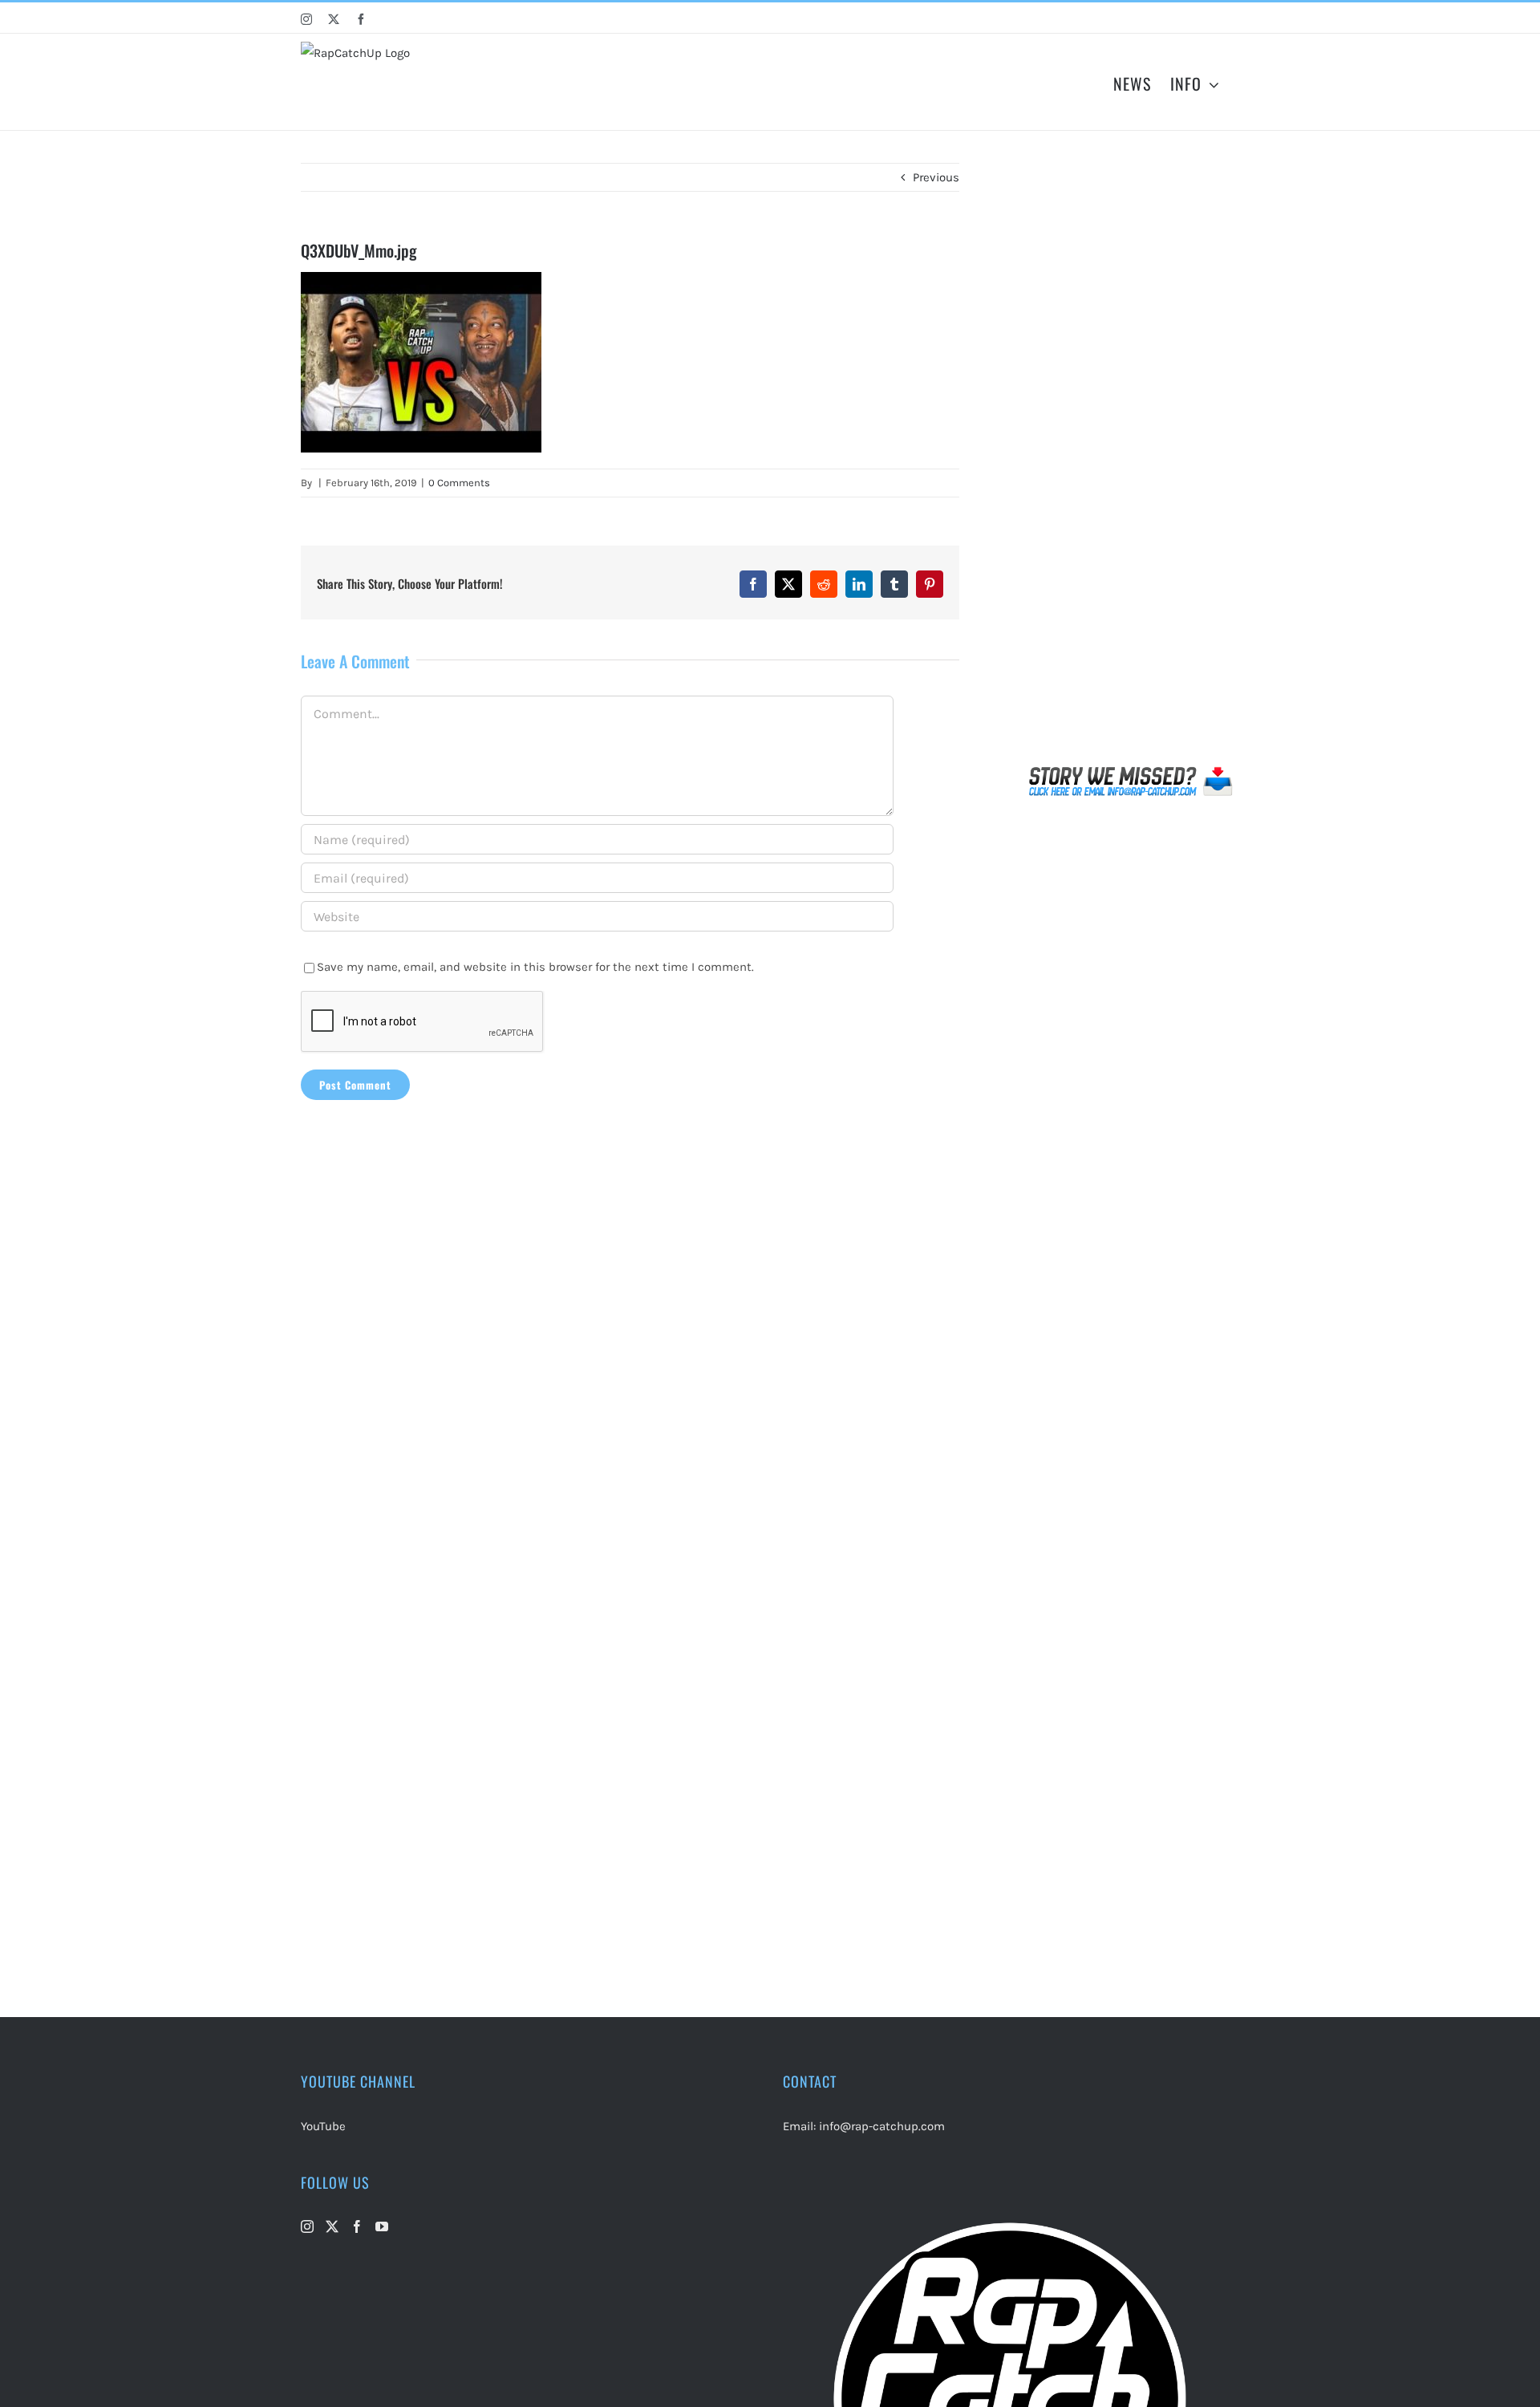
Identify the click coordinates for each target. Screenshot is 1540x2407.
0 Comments (459, 483)
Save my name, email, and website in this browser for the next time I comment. (535, 967)
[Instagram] (307, 2226)
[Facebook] (357, 2226)
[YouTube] (382, 2226)
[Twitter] (332, 2226)
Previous (936, 177)
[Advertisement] (1131, 461)
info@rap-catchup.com (882, 2126)
